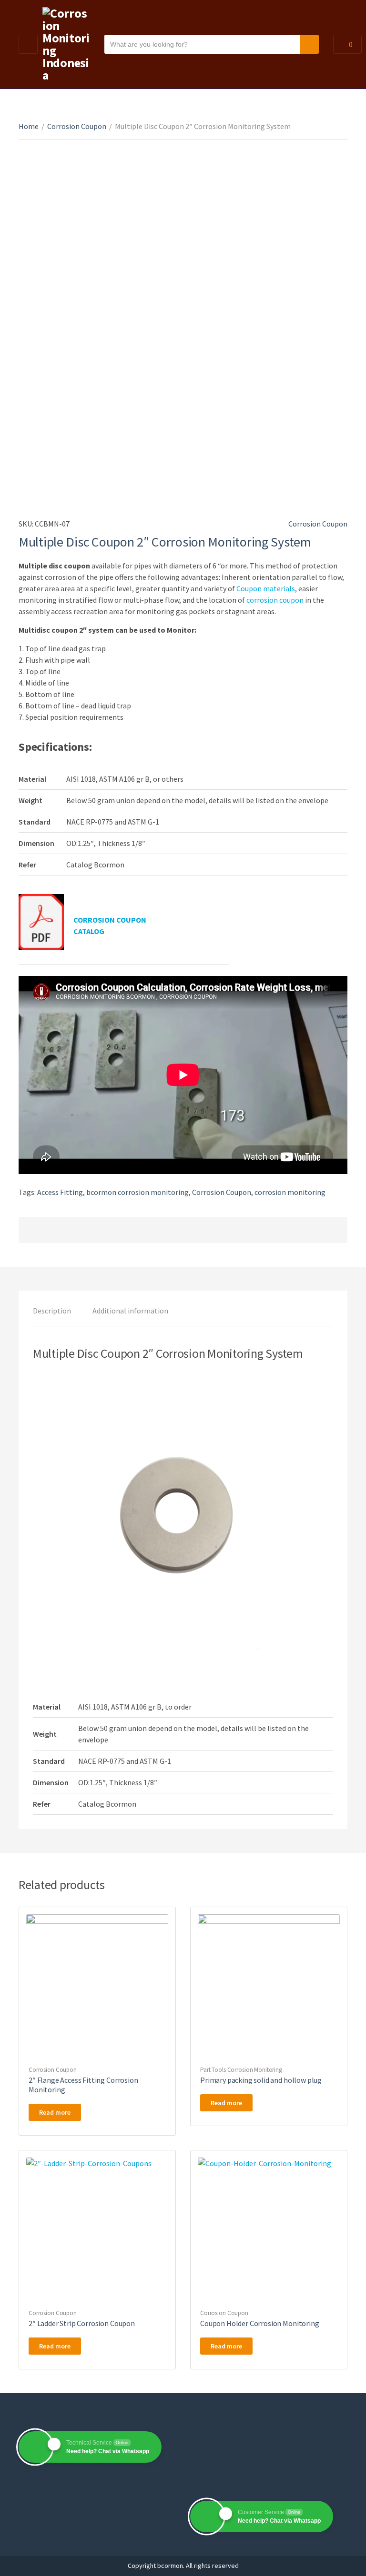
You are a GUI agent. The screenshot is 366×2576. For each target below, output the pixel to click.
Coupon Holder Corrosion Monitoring (260, 2323)
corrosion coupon (275, 600)
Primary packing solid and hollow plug (261, 2080)
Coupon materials (266, 588)
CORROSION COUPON (110, 920)
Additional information (130, 1311)
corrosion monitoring (290, 1192)
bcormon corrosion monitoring (137, 1192)
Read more (55, 2112)
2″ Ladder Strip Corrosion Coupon (82, 2323)
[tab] (52, 1311)
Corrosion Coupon (77, 126)
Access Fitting (60, 1192)
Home (29, 126)
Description (52, 1311)
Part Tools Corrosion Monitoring (241, 2070)
